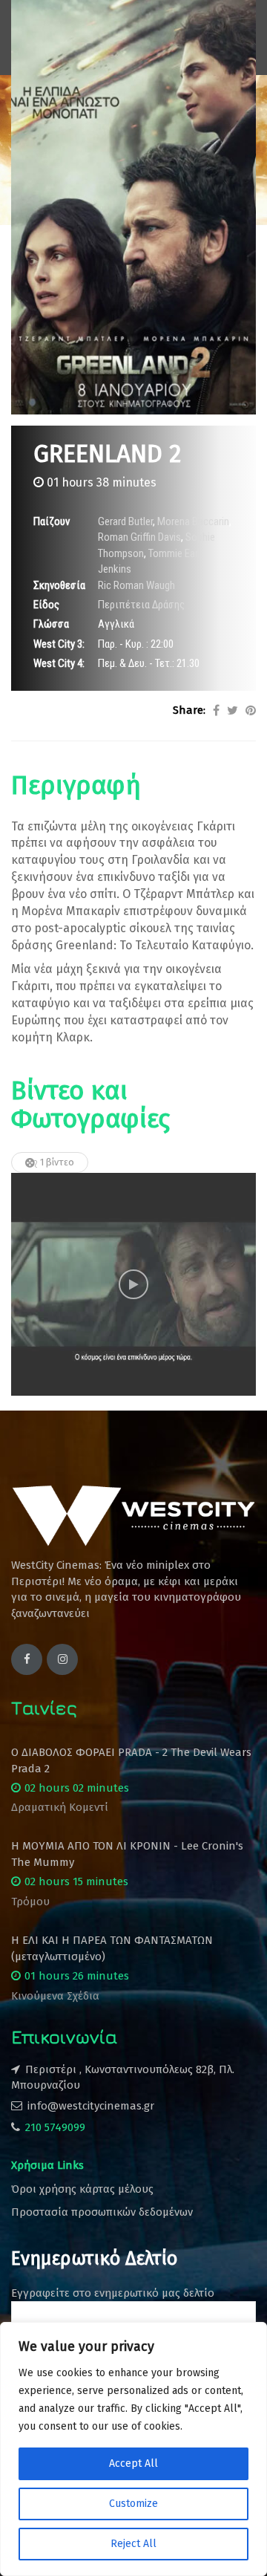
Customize (133, 2504)
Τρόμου (30, 1902)
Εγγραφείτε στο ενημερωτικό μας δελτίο (113, 2293)
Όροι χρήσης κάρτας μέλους (82, 2189)
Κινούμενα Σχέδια (55, 1996)
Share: (189, 710)
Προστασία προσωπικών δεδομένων (102, 2212)
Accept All (133, 2463)
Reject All (133, 2544)
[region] (133, 2449)
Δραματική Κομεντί (60, 1807)
